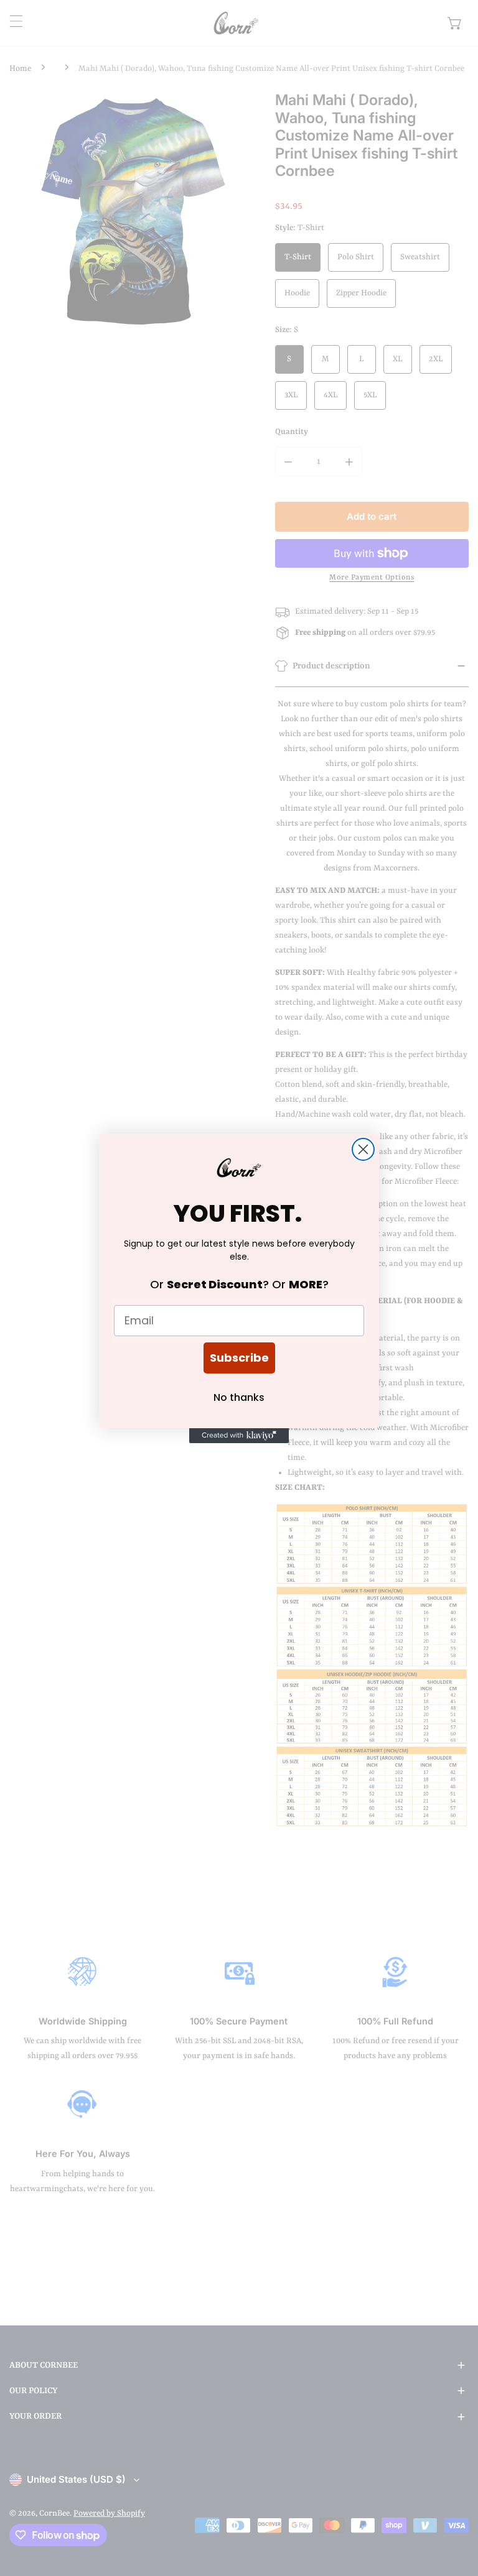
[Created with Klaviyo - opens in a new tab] (239, 1436)
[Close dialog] (363, 1149)
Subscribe (239, 1358)
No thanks (239, 1397)
